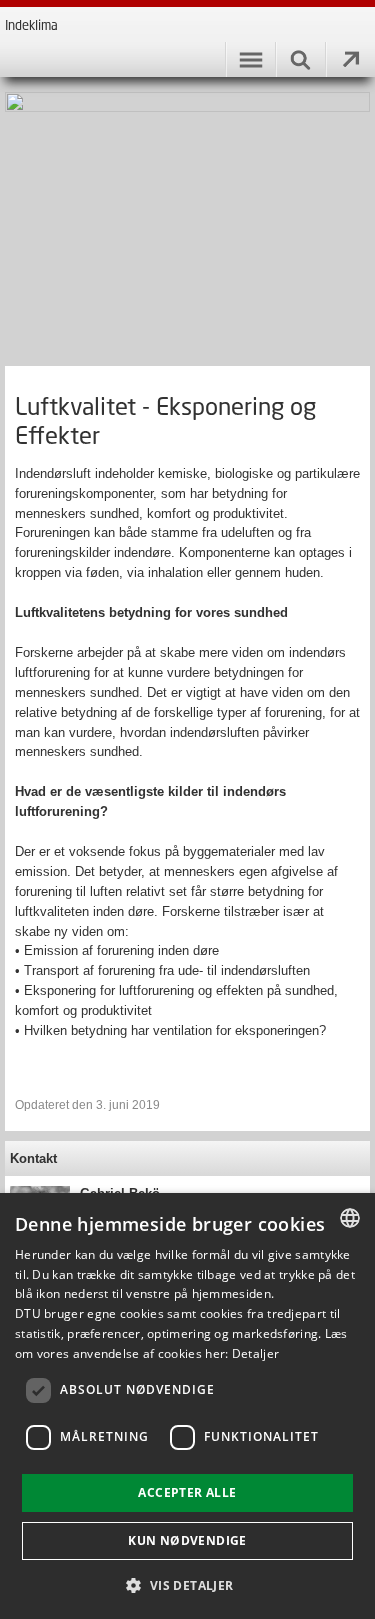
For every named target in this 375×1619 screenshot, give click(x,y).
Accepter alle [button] (187, 1492)
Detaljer (255, 1353)
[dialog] (187, 1406)
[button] (187, 1584)
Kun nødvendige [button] (187, 1540)
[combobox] (350, 1218)
